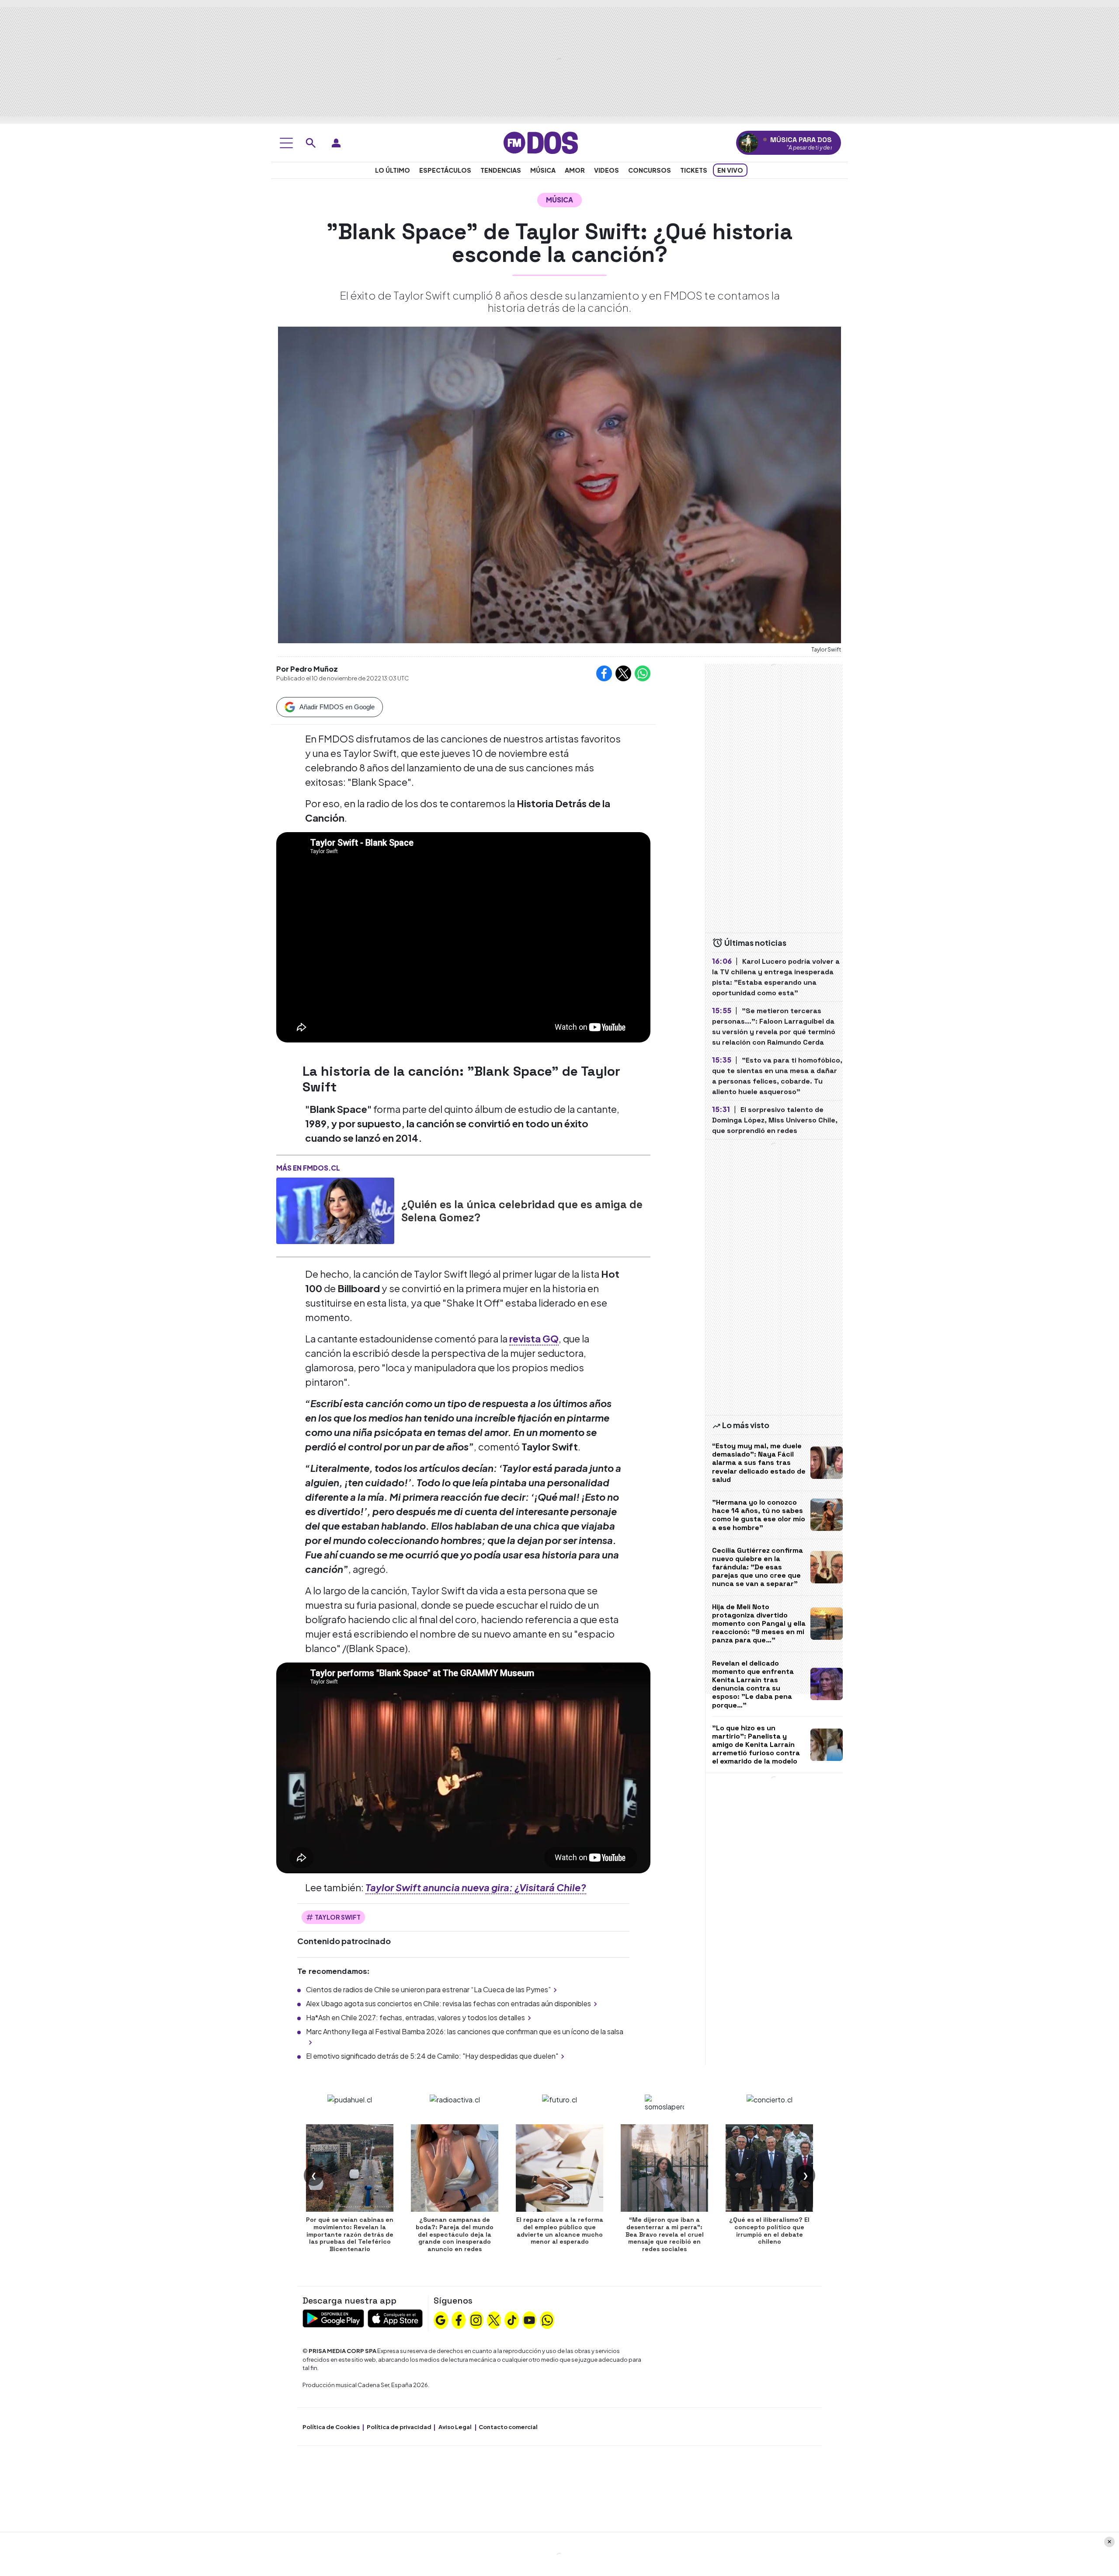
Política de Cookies (331, 2427)
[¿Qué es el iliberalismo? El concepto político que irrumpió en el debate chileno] (769, 2168)
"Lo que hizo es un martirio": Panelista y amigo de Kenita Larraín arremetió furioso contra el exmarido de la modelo (756, 1745)
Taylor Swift (338, 1917)
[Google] (441, 2319)
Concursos (650, 170)
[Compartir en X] (623, 673)
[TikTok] (512, 2319)
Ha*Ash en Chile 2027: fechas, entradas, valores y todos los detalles (415, 2017)
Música (543, 170)
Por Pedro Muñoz (307, 669)
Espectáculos (445, 170)
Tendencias (501, 170)
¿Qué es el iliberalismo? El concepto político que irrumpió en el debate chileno (769, 2231)
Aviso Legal (455, 2427)
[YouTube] (529, 2319)
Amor (575, 170)
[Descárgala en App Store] (395, 2317)
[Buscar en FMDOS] (311, 143)
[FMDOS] (541, 142)
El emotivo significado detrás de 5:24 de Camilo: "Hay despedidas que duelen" (432, 2056)
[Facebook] (459, 2319)
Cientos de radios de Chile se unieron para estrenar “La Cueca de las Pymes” (428, 1989)
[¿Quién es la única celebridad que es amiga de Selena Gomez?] (335, 1211)
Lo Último (393, 170)
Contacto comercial (508, 2427)
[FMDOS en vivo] (748, 143)
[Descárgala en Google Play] (333, 2317)
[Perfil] (336, 143)
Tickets (694, 170)
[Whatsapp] (547, 2319)
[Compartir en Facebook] (604, 673)
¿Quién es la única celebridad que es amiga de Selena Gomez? (522, 1211)
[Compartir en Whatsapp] (643, 673)
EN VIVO (730, 170)
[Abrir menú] (286, 143)
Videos (606, 170)
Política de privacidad (399, 2427)
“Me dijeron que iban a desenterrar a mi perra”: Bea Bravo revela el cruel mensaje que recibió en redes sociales (665, 2234)
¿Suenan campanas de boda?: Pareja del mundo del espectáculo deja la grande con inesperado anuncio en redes (455, 2234)
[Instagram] (476, 2319)
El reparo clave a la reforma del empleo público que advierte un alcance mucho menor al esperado (560, 2231)
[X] (494, 2319)
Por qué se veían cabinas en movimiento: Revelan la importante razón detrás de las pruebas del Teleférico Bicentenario (350, 2234)
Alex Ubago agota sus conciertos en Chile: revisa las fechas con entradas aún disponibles (448, 2003)
